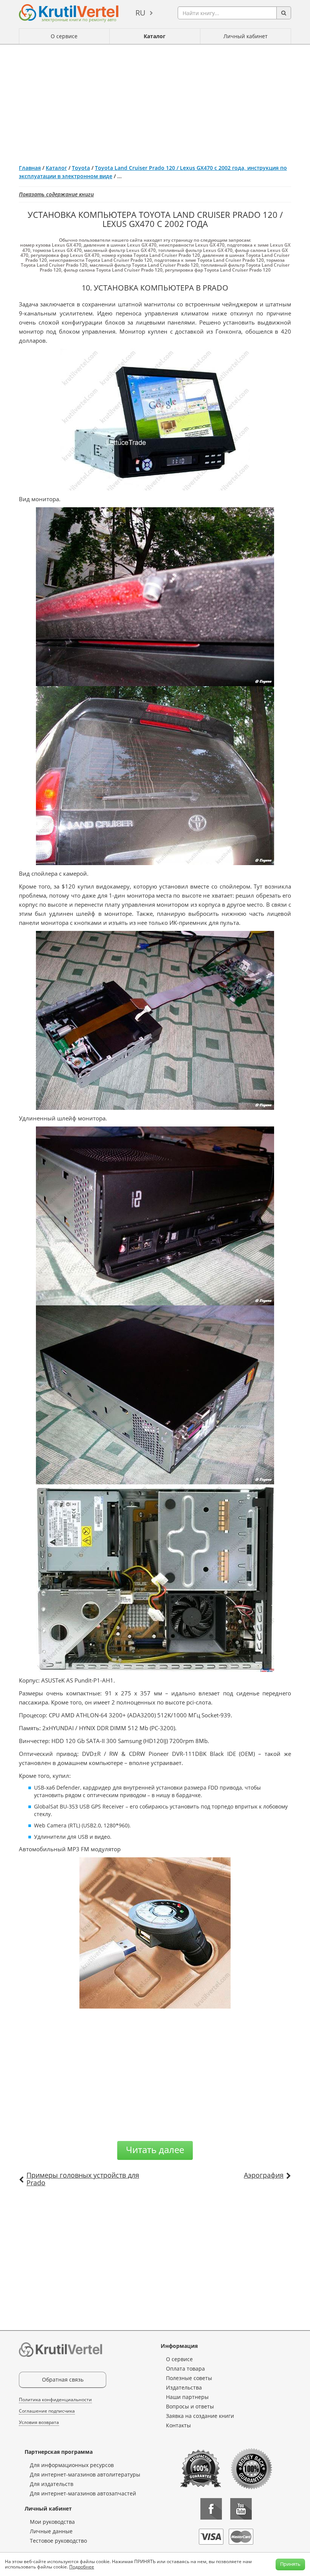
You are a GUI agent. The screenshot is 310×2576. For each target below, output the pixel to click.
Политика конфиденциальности (55, 2400)
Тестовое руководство (58, 2541)
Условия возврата (39, 2422)
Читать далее (155, 2150)
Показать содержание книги (56, 194)
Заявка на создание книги (200, 2416)
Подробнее (82, 2567)
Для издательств (52, 2484)
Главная (30, 168)
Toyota (81, 168)
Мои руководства (52, 2522)
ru (140, 13)
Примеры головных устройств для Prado (83, 2179)
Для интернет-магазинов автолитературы (85, 2474)
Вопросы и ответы (190, 2406)
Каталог (155, 36)
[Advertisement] (155, 101)
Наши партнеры (187, 2397)
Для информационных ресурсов (72, 2465)
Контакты (178, 2425)
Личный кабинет (246, 36)
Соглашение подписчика (47, 2411)
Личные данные (51, 2531)
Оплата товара (185, 2369)
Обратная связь (63, 2379)
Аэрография (264, 2175)
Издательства (184, 2387)
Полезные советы (189, 2378)
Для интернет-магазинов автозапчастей (83, 2493)
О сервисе (64, 36)
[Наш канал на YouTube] (241, 2509)
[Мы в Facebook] (211, 2509)
